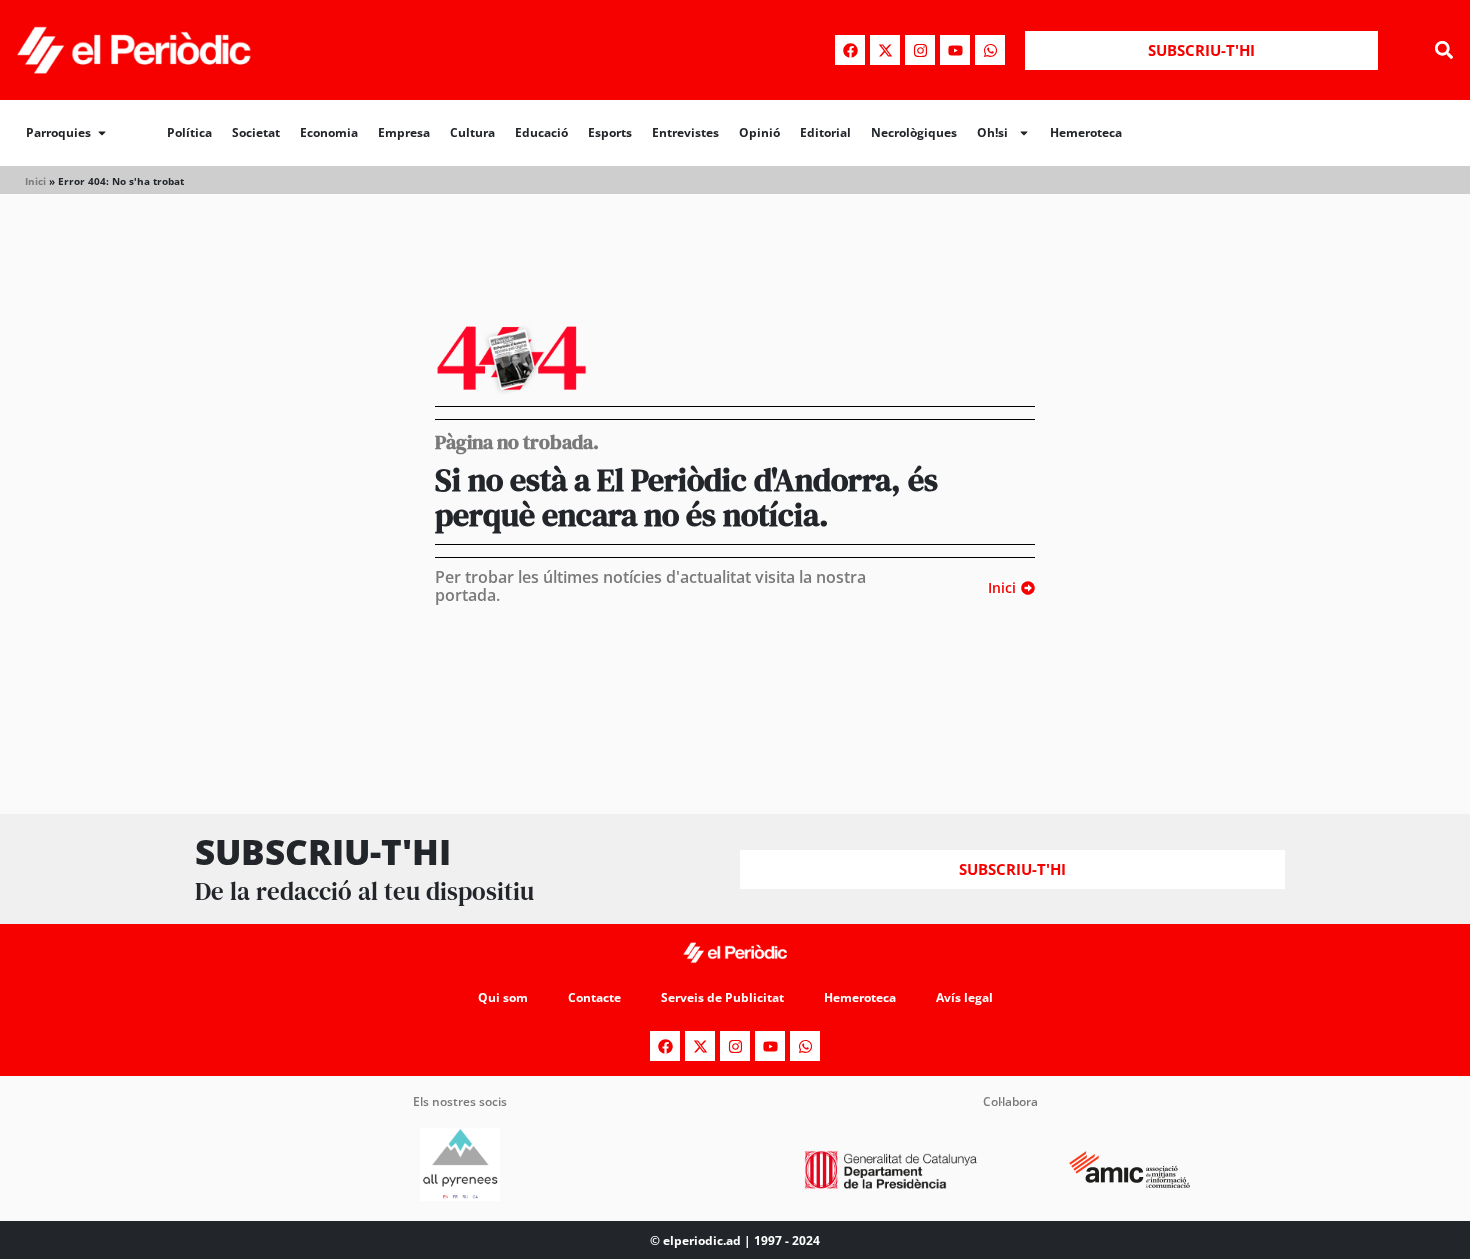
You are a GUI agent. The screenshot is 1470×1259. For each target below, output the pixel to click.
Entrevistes (685, 132)
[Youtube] (955, 50)
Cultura (472, 132)
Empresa (404, 132)
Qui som (503, 997)
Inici (35, 181)
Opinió (759, 132)
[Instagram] (920, 50)
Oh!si (992, 132)
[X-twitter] (885, 50)
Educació (541, 132)
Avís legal (964, 997)
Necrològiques (914, 132)
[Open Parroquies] (102, 133)
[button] (1443, 50)
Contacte (594, 997)
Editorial (825, 132)
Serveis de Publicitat (722, 997)
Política (189, 132)
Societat (256, 132)
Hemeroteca (1086, 132)
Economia (329, 132)
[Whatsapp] (990, 50)
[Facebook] (850, 50)
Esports (610, 132)
